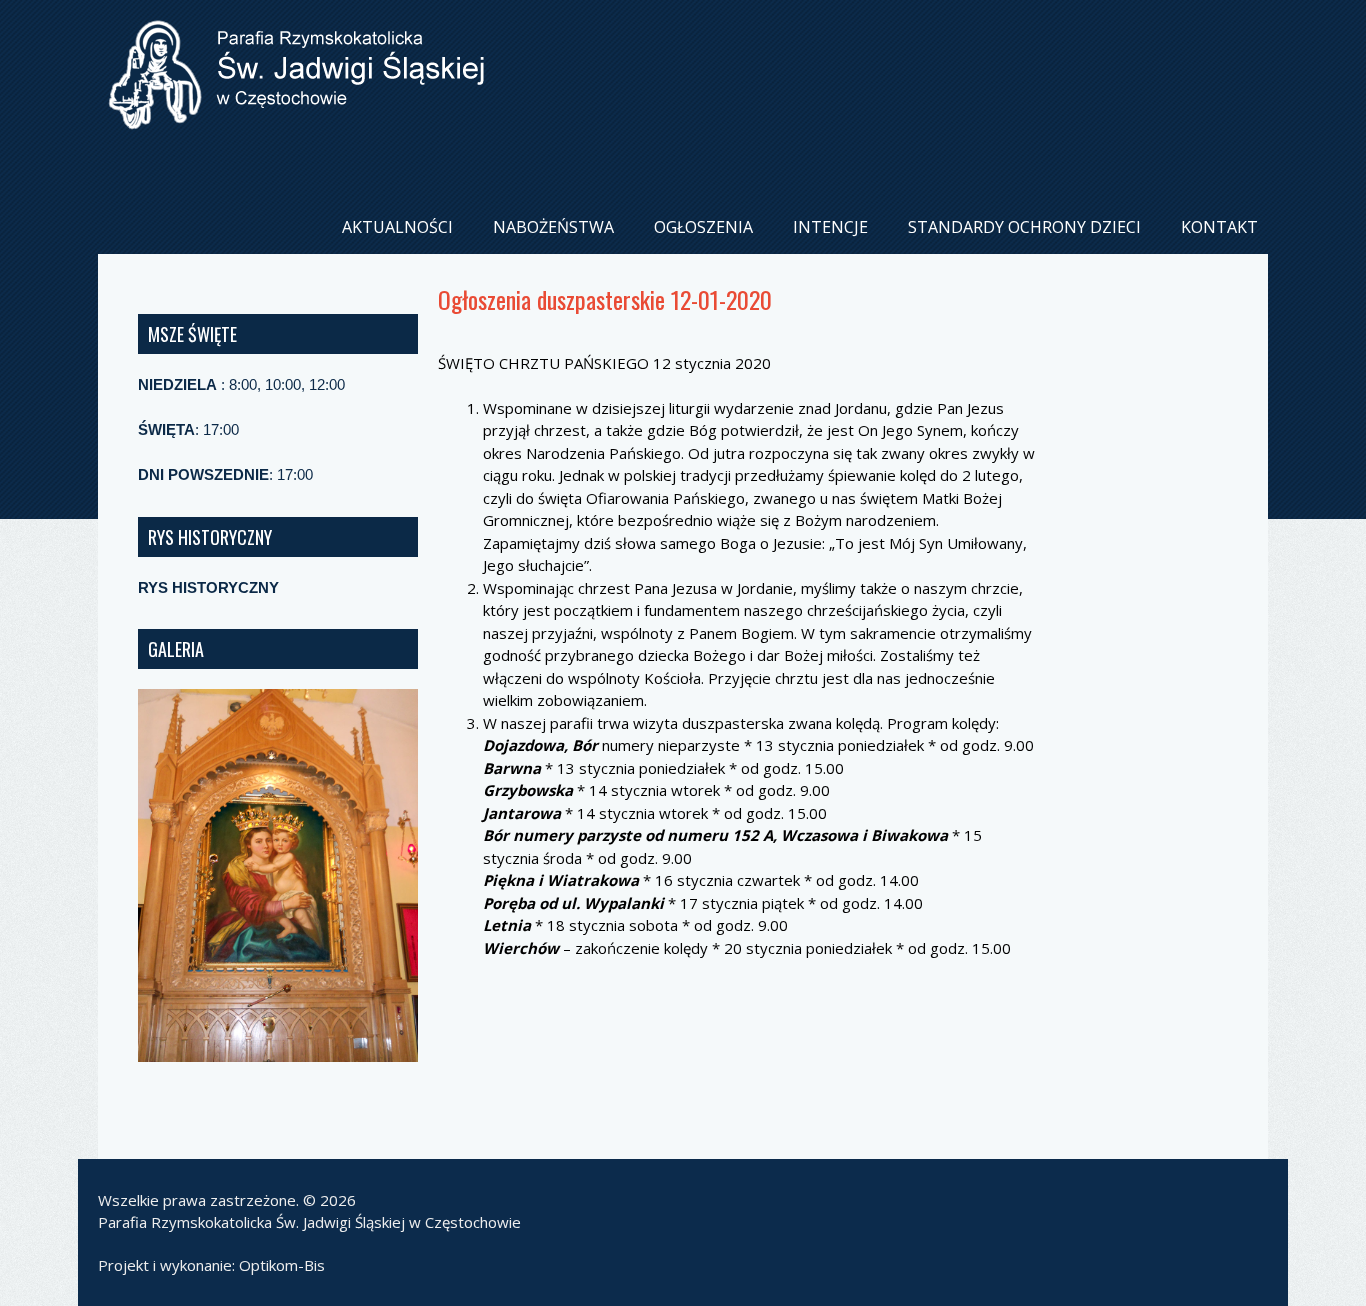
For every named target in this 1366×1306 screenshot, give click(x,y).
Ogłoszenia (703, 227)
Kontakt (1219, 227)
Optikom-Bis (282, 1265)
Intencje (830, 227)
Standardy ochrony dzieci (1024, 227)
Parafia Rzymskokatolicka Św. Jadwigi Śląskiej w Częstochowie (309, 1222)
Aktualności (397, 227)
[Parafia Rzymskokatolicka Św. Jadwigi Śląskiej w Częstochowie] (296, 113)
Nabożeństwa (553, 227)
